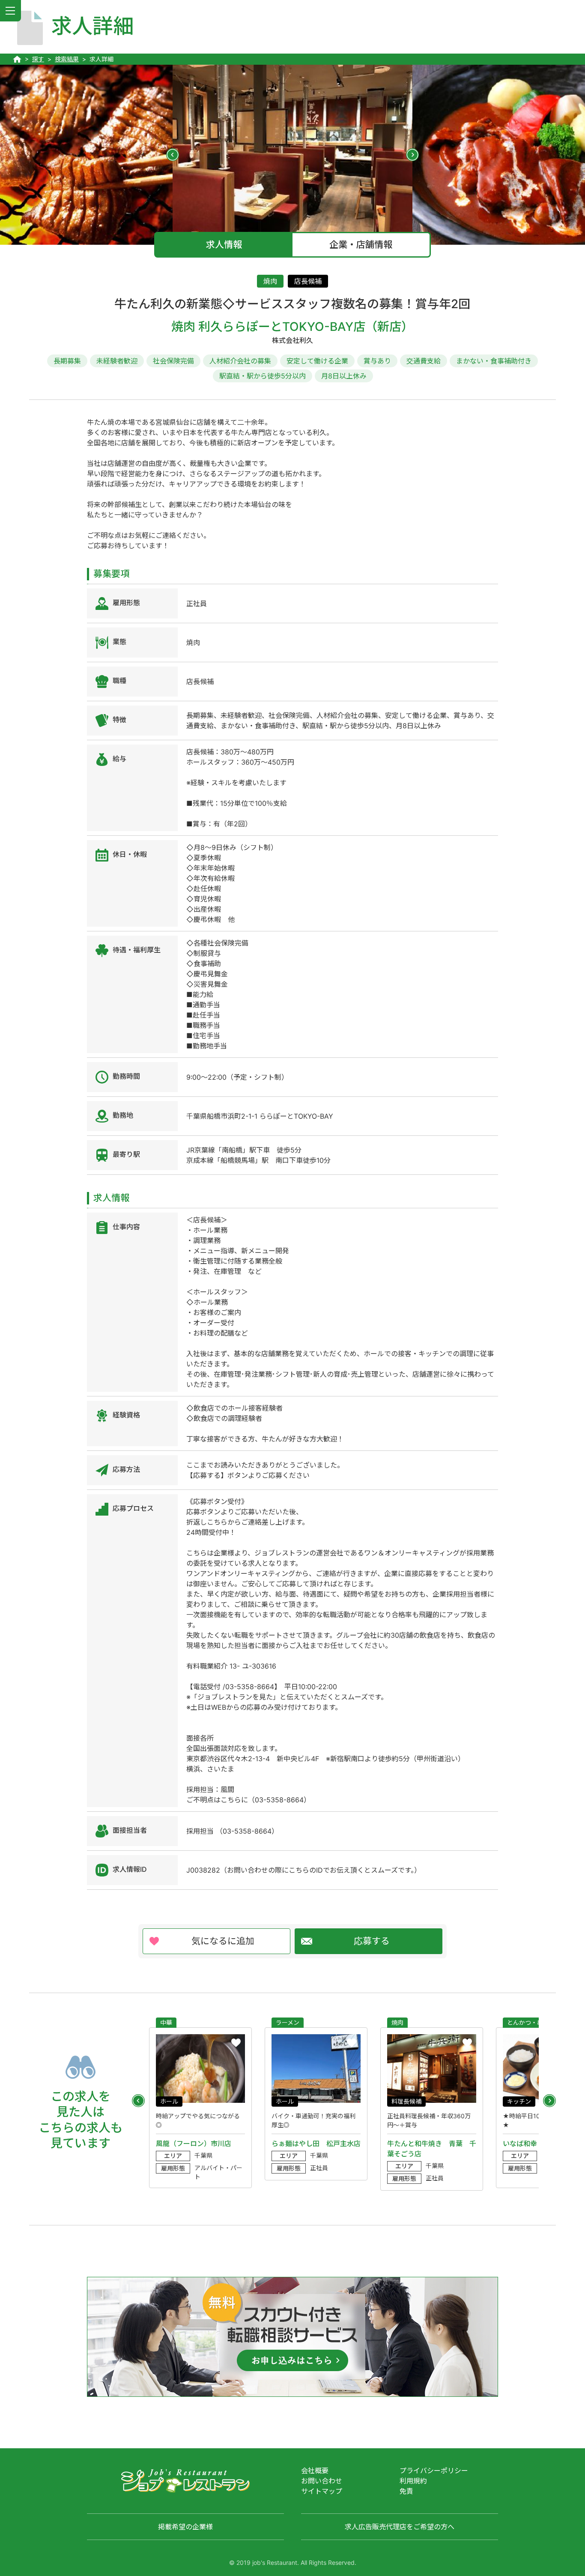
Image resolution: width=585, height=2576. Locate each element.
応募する (372, 1941)
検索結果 (67, 59)
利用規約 (413, 2481)
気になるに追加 (223, 1941)
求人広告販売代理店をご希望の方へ (400, 2527)
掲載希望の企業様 (185, 2527)
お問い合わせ (322, 2481)
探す (38, 59)
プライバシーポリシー (434, 2471)
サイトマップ (322, 2491)
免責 (406, 2491)
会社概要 (315, 2471)
